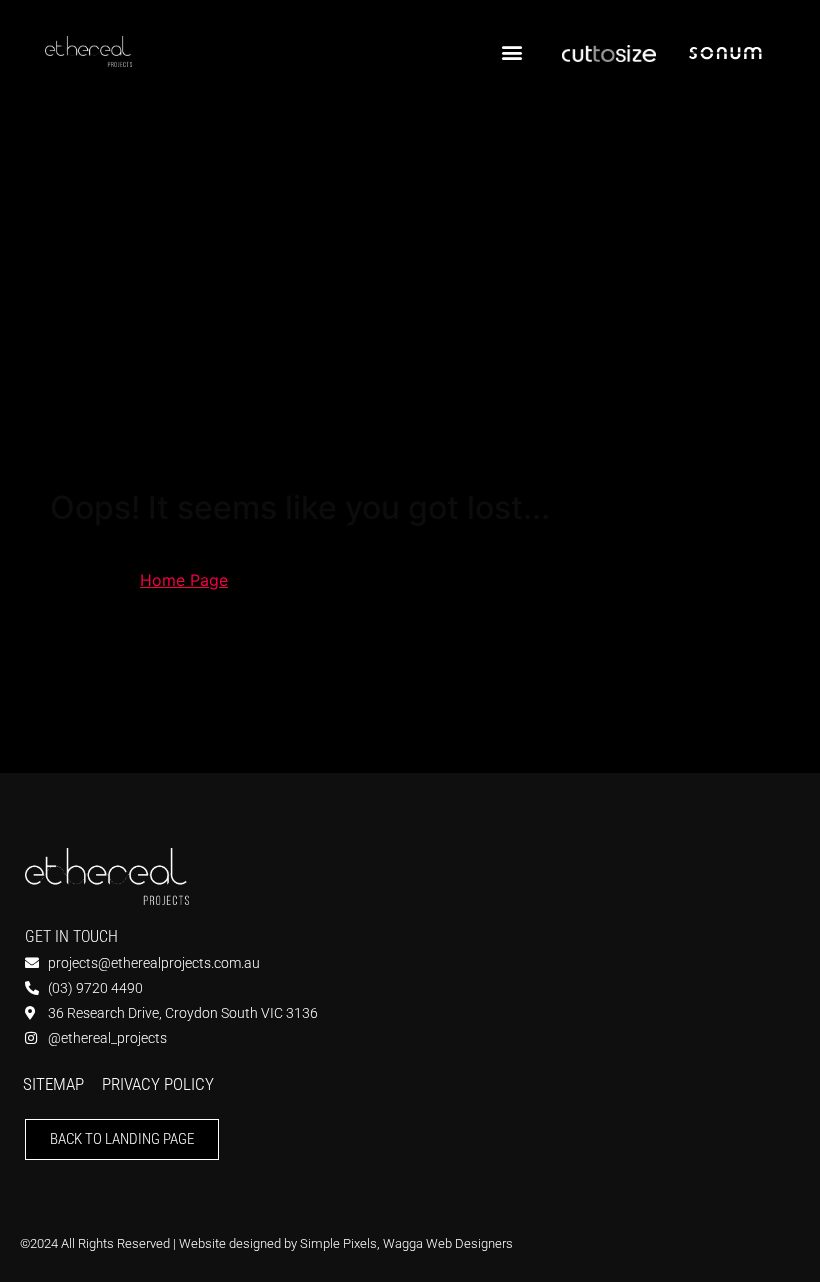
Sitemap (53, 1084)
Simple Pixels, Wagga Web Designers (406, 1243)
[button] (511, 51)
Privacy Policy (158, 1084)
